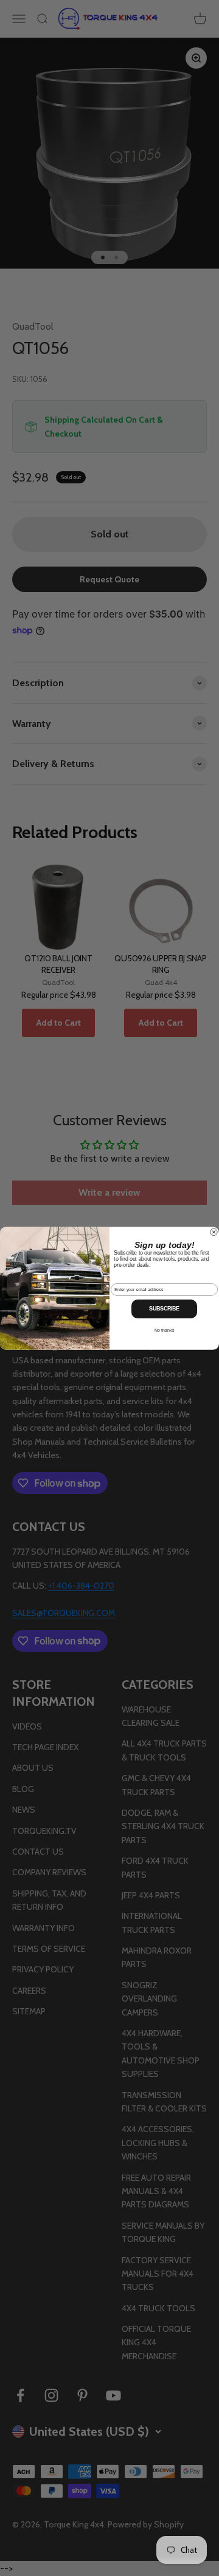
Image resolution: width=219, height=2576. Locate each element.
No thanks (164, 1330)
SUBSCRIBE (164, 1309)
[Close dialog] (214, 1232)
